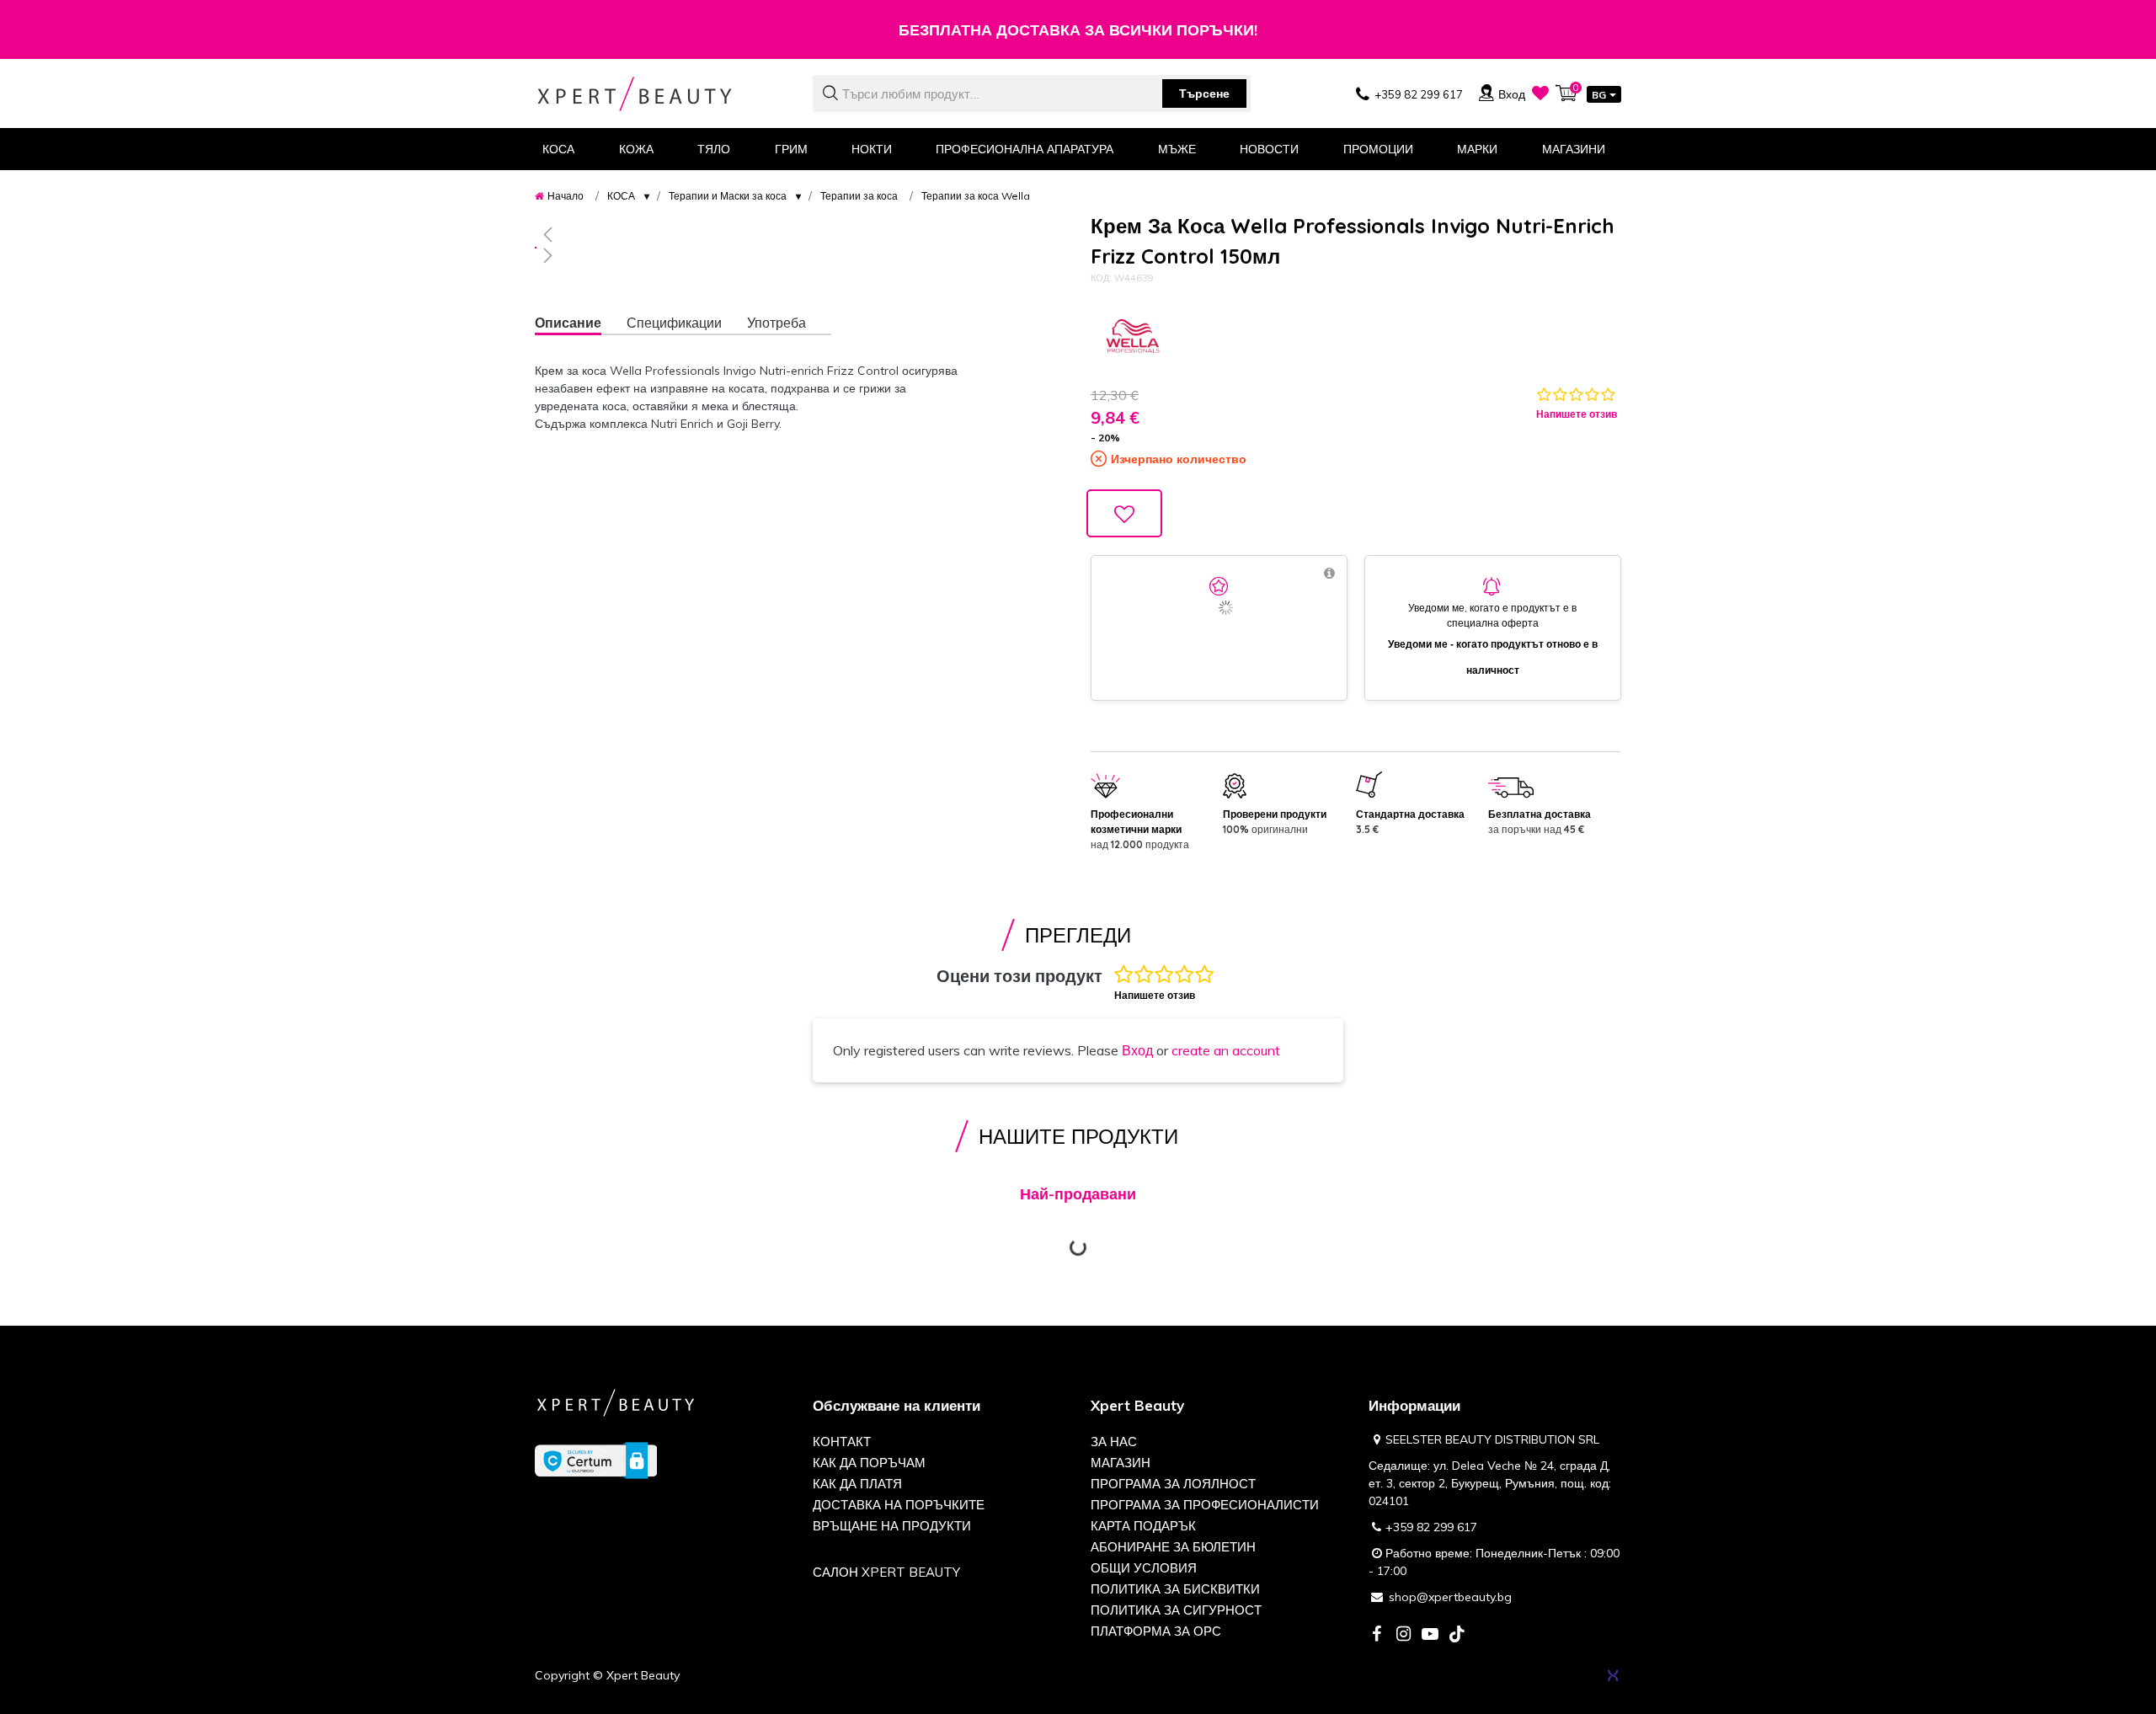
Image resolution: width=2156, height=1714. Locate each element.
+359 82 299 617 (1431, 1527)
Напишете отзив (1577, 414)
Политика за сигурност (1176, 1610)
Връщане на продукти (892, 1526)
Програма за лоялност (1173, 1484)
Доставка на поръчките (899, 1505)
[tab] (581, 325)
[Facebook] (1376, 1635)
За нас (1114, 1442)
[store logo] (661, 94)
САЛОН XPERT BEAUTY (886, 1572)
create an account (1226, 1050)
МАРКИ (1477, 149)
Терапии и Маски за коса (728, 196)
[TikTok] (1457, 1635)
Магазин (1121, 1463)
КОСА (621, 196)
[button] (754, 234)
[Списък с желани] (1540, 93)
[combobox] (1032, 93)
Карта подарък (1143, 1526)
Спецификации (674, 323)
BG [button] (1599, 95)
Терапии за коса (859, 196)
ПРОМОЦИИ (1378, 149)
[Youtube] (1430, 1635)
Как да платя (857, 1484)
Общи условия (1144, 1568)
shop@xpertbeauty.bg (1450, 1597)
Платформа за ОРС (1156, 1631)
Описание (568, 323)
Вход (1137, 1050)
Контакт (842, 1442)
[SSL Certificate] (596, 1460)
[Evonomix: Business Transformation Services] (1613, 1675)
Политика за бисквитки (1175, 1589)
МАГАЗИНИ (1574, 149)
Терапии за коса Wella (976, 196)
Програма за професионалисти (1205, 1505)
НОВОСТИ (1269, 149)
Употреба (776, 323)
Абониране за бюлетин (1173, 1547)
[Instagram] (1403, 1635)
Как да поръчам (869, 1463)
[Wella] (1133, 336)
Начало (566, 196)
